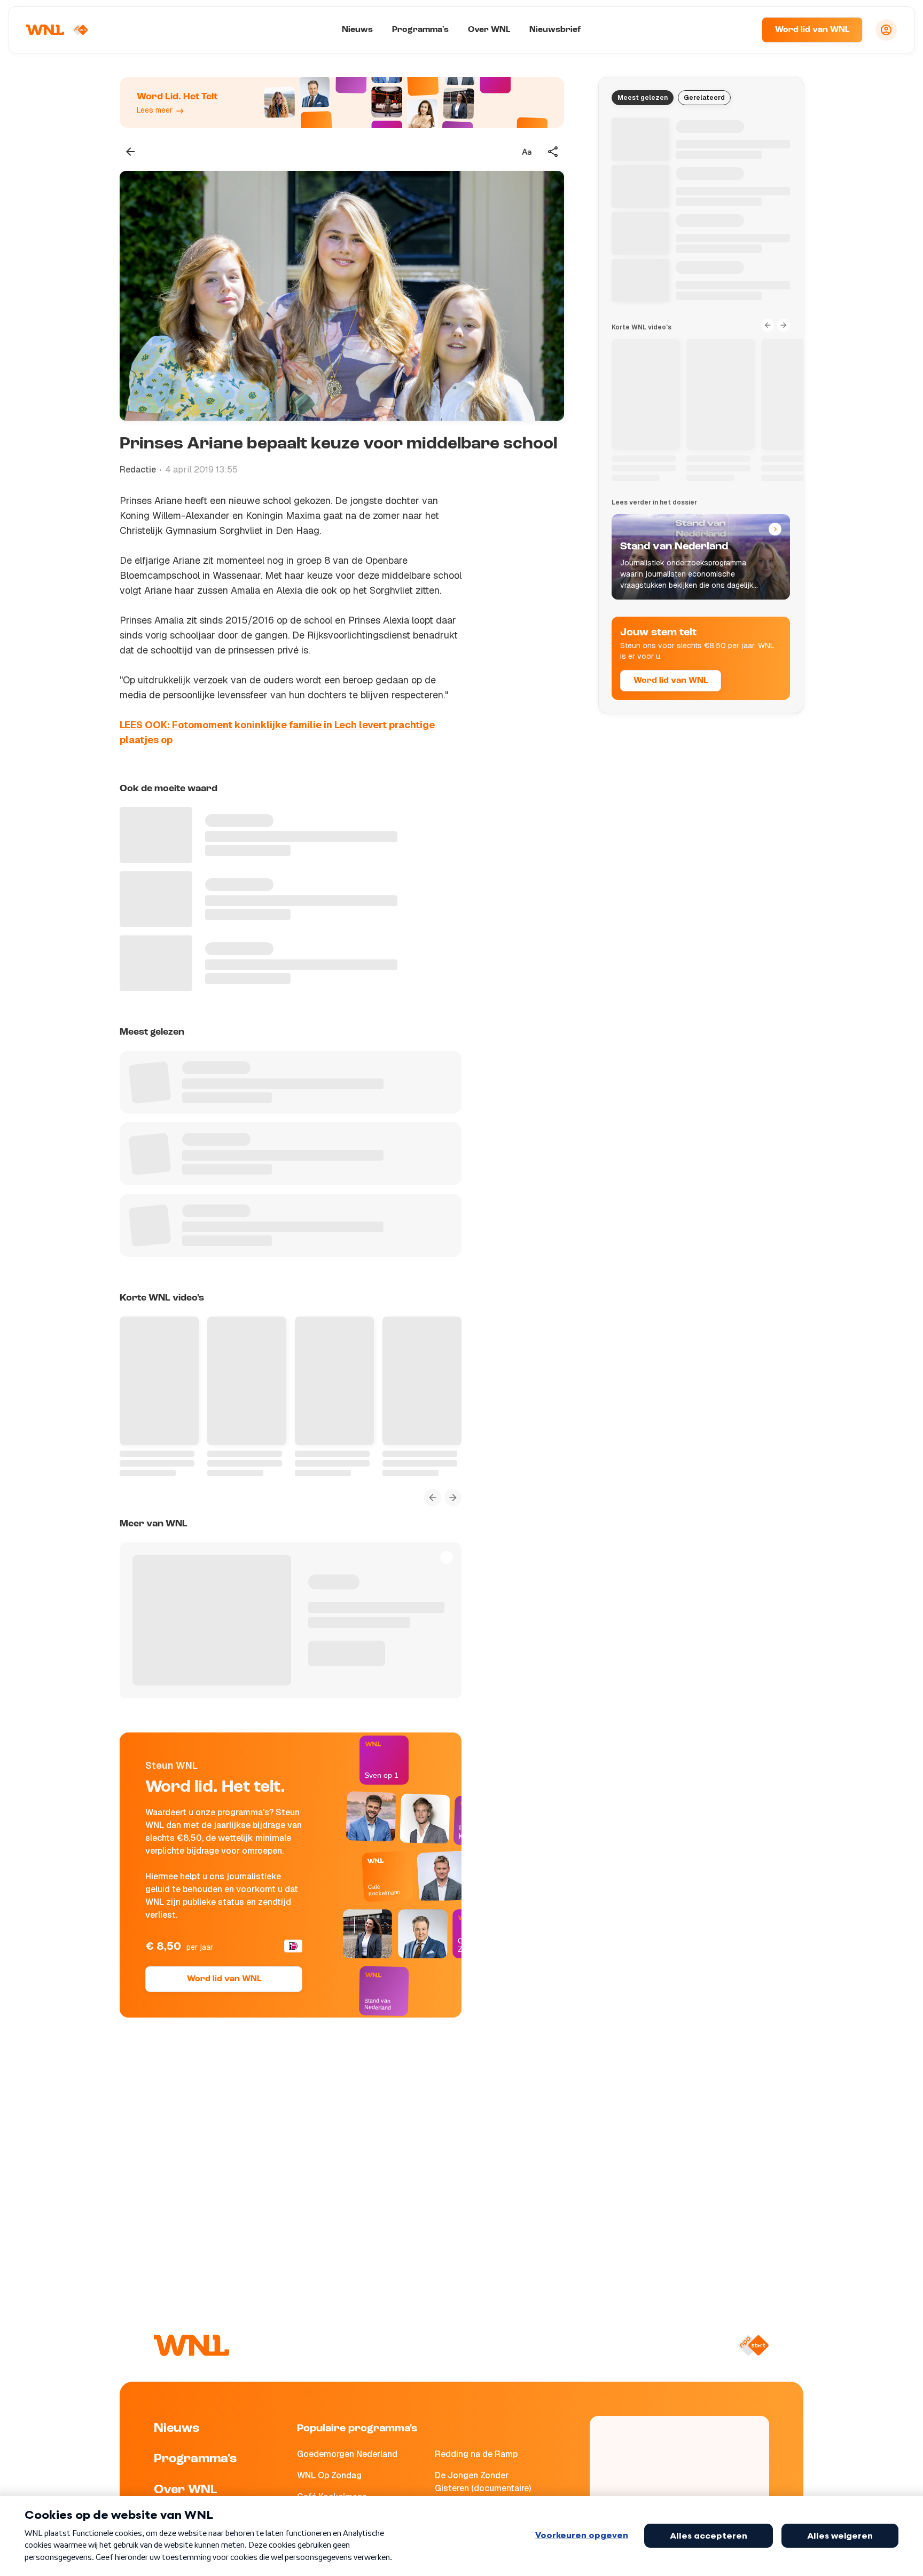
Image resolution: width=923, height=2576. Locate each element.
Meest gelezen (643, 98)
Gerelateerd (704, 98)
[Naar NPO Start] (753, 2345)
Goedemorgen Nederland (347, 2454)
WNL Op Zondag (329, 2475)
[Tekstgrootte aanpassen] (527, 152)
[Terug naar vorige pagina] (130, 152)
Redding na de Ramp (476, 2454)
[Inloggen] (886, 30)
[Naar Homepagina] (57, 30)
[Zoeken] (740, 30)
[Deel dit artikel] (553, 152)
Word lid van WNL (812, 30)
